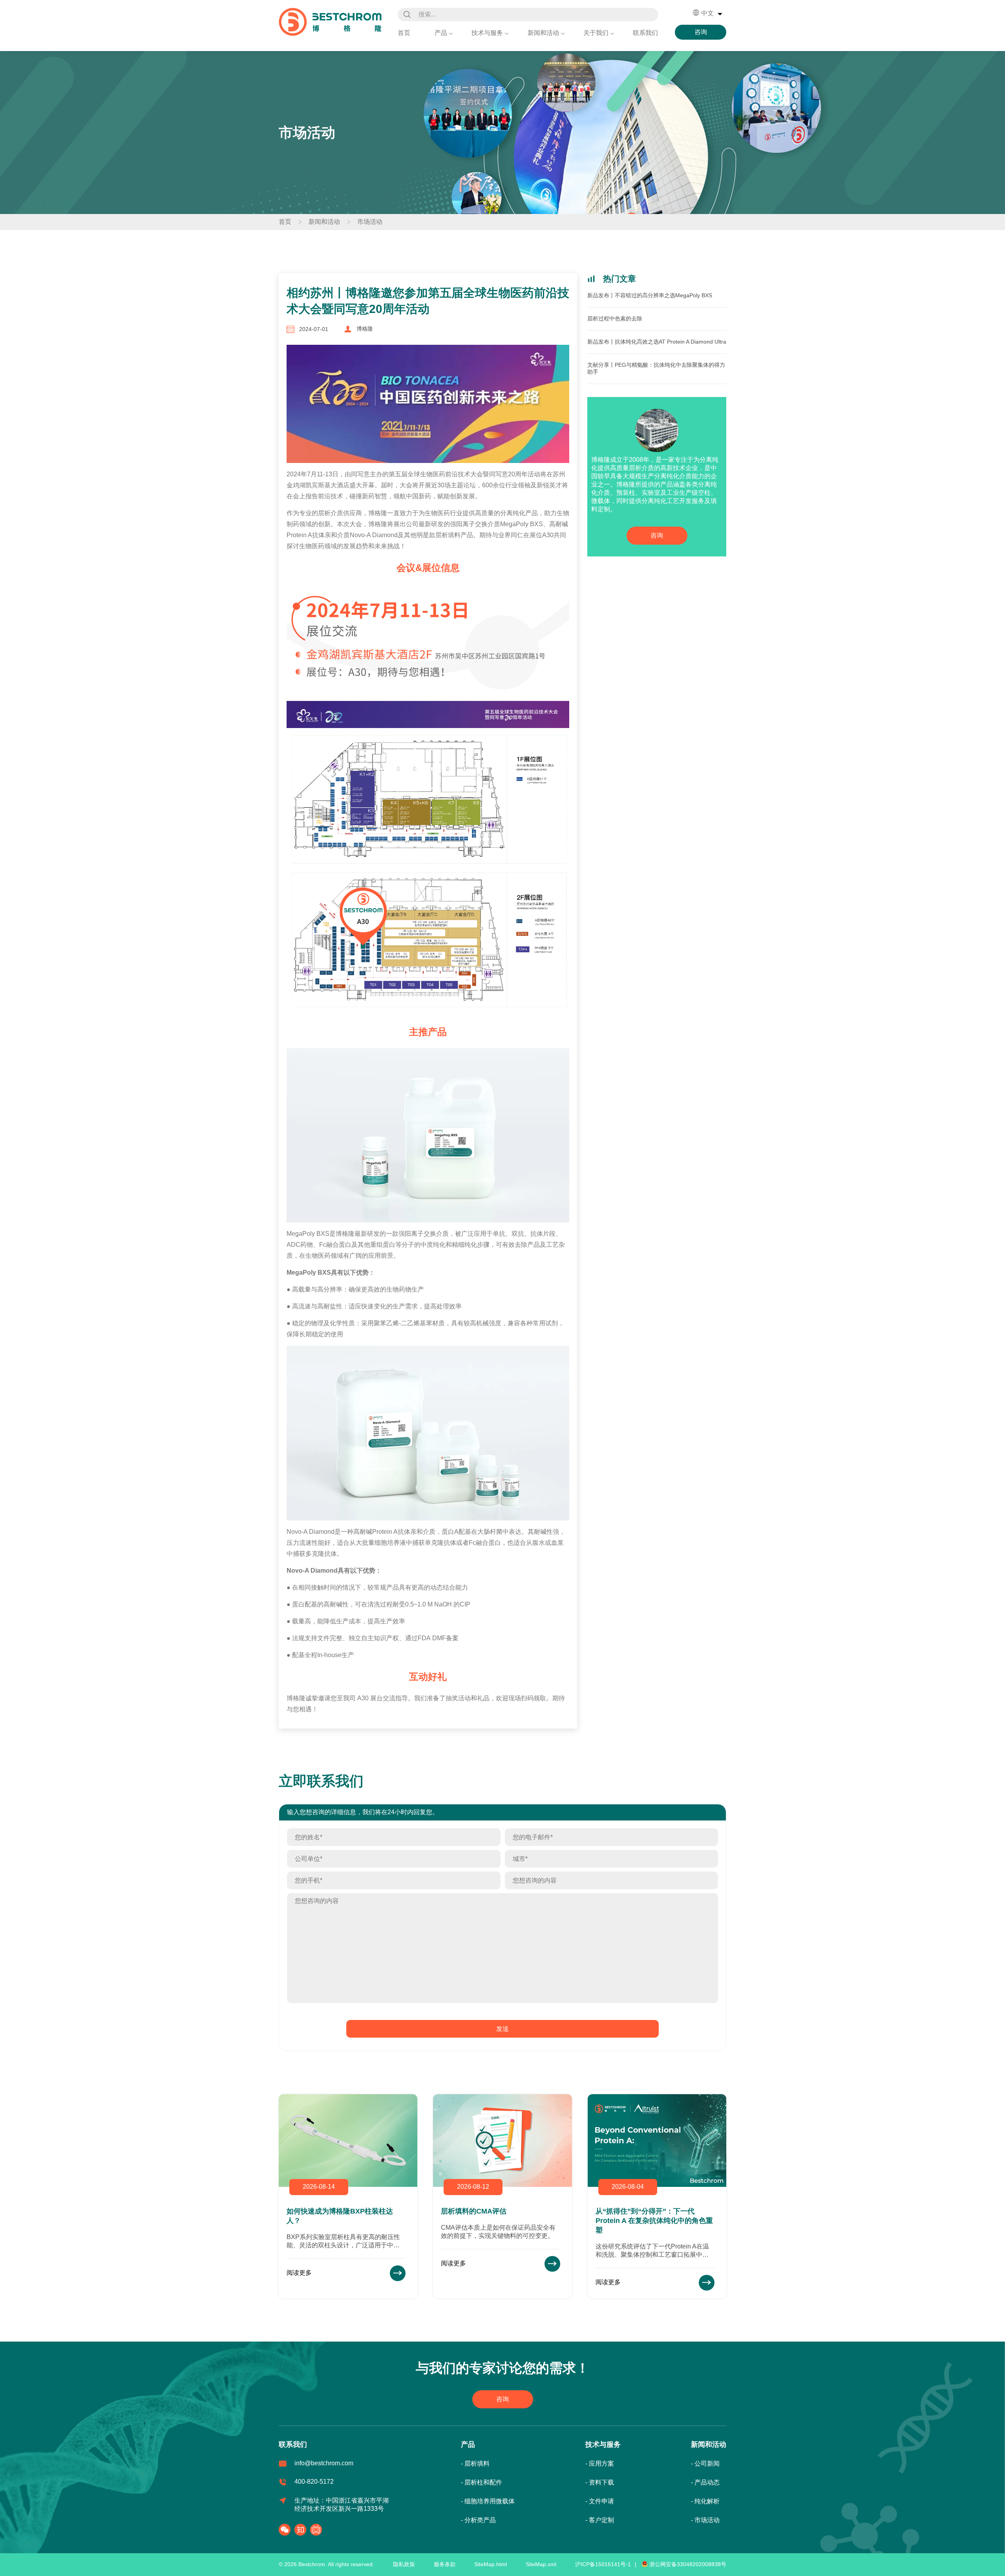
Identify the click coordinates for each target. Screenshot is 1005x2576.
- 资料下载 (600, 2482)
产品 (441, 33)
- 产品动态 (705, 2482)
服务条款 (445, 2564)
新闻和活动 (543, 33)
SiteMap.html (491, 2564)
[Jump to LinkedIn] (318, 2530)
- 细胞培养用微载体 (488, 2501)
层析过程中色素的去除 (615, 318)
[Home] (330, 21)
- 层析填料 (475, 2463)
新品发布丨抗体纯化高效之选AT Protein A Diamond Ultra (657, 342)
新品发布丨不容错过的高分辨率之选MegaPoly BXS (650, 295)
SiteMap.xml (541, 2564)
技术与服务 (487, 33)
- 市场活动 (705, 2520)
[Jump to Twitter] (302, 2530)
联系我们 (645, 33)
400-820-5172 (314, 2482)
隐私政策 (404, 2564)
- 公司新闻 (705, 2463)
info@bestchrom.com (324, 2463)
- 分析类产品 (478, 2520)
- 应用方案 (600, 2463)
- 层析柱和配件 (481, 2482)
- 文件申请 (600, 2501)
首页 (404, 33)
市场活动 (370, 222)
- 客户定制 (600, 2520)
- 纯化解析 (705, 2501)
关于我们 (596, 33)
